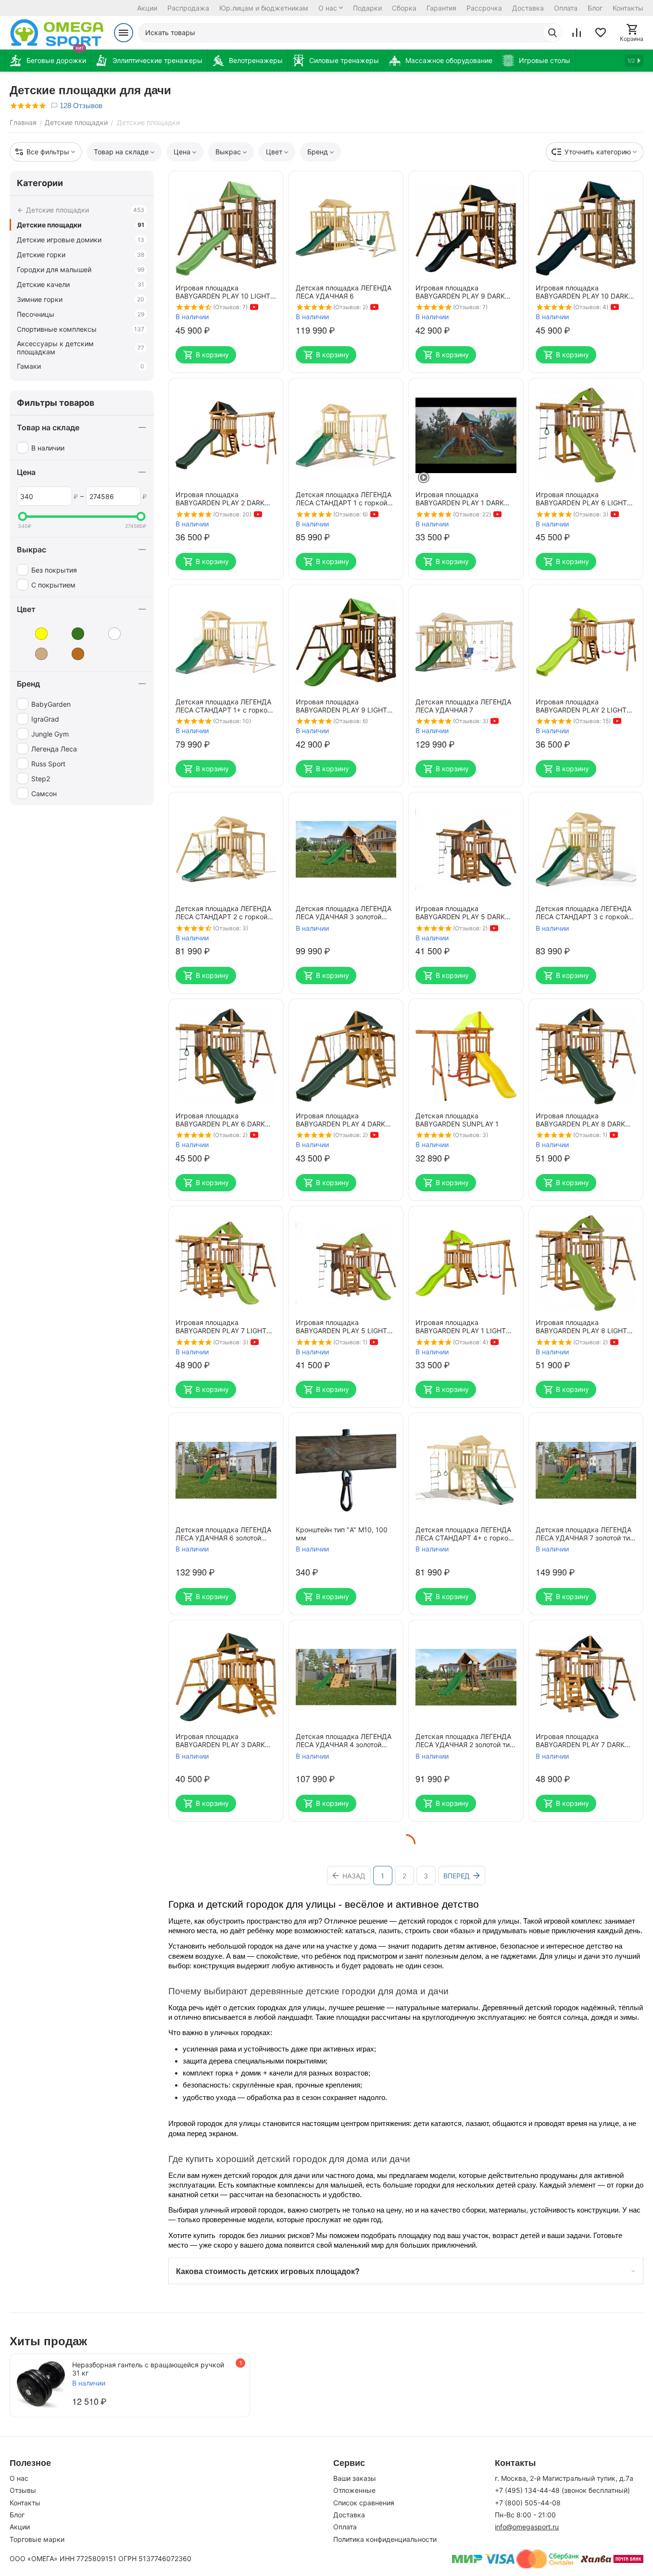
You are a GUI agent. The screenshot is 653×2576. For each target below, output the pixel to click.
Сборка (404, 8)
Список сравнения (364, 2503)
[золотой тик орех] (107, 634)
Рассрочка (484, 8)
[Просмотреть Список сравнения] (577, 33)
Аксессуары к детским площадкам (81, 348)
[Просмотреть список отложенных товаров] (601, 33)
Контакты (628, 8)
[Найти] (553, 33)
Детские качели (81, 284)
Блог (595, 8)
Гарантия (441, 8)
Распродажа (188, 8)
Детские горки (81, 255)
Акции (147, 8)
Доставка (528, 8)
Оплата (566, 8)
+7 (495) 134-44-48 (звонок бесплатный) (562, 2490)
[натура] (34, 654)
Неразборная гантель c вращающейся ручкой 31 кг (148, 2369)
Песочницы (81, 314)
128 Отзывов (80, 106)
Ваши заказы (355, 2478)
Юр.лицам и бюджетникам (264, 8)
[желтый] (34, 634)
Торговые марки (37, 2539)
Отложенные (354, 2490)
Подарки (367, 8)
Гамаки (81, 366)
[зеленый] (71, 634)
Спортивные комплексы (81, 329)
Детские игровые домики (81, 240)
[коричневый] (71, 654)
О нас (328, 8)
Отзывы (23, 2490)
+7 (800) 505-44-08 (528, 2503)
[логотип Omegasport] (57, 33)
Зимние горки (81, 299)
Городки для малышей (81, 269)
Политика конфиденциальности (385, 2539)
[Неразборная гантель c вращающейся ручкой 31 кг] (41, 2385)
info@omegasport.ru (527, 2527)
